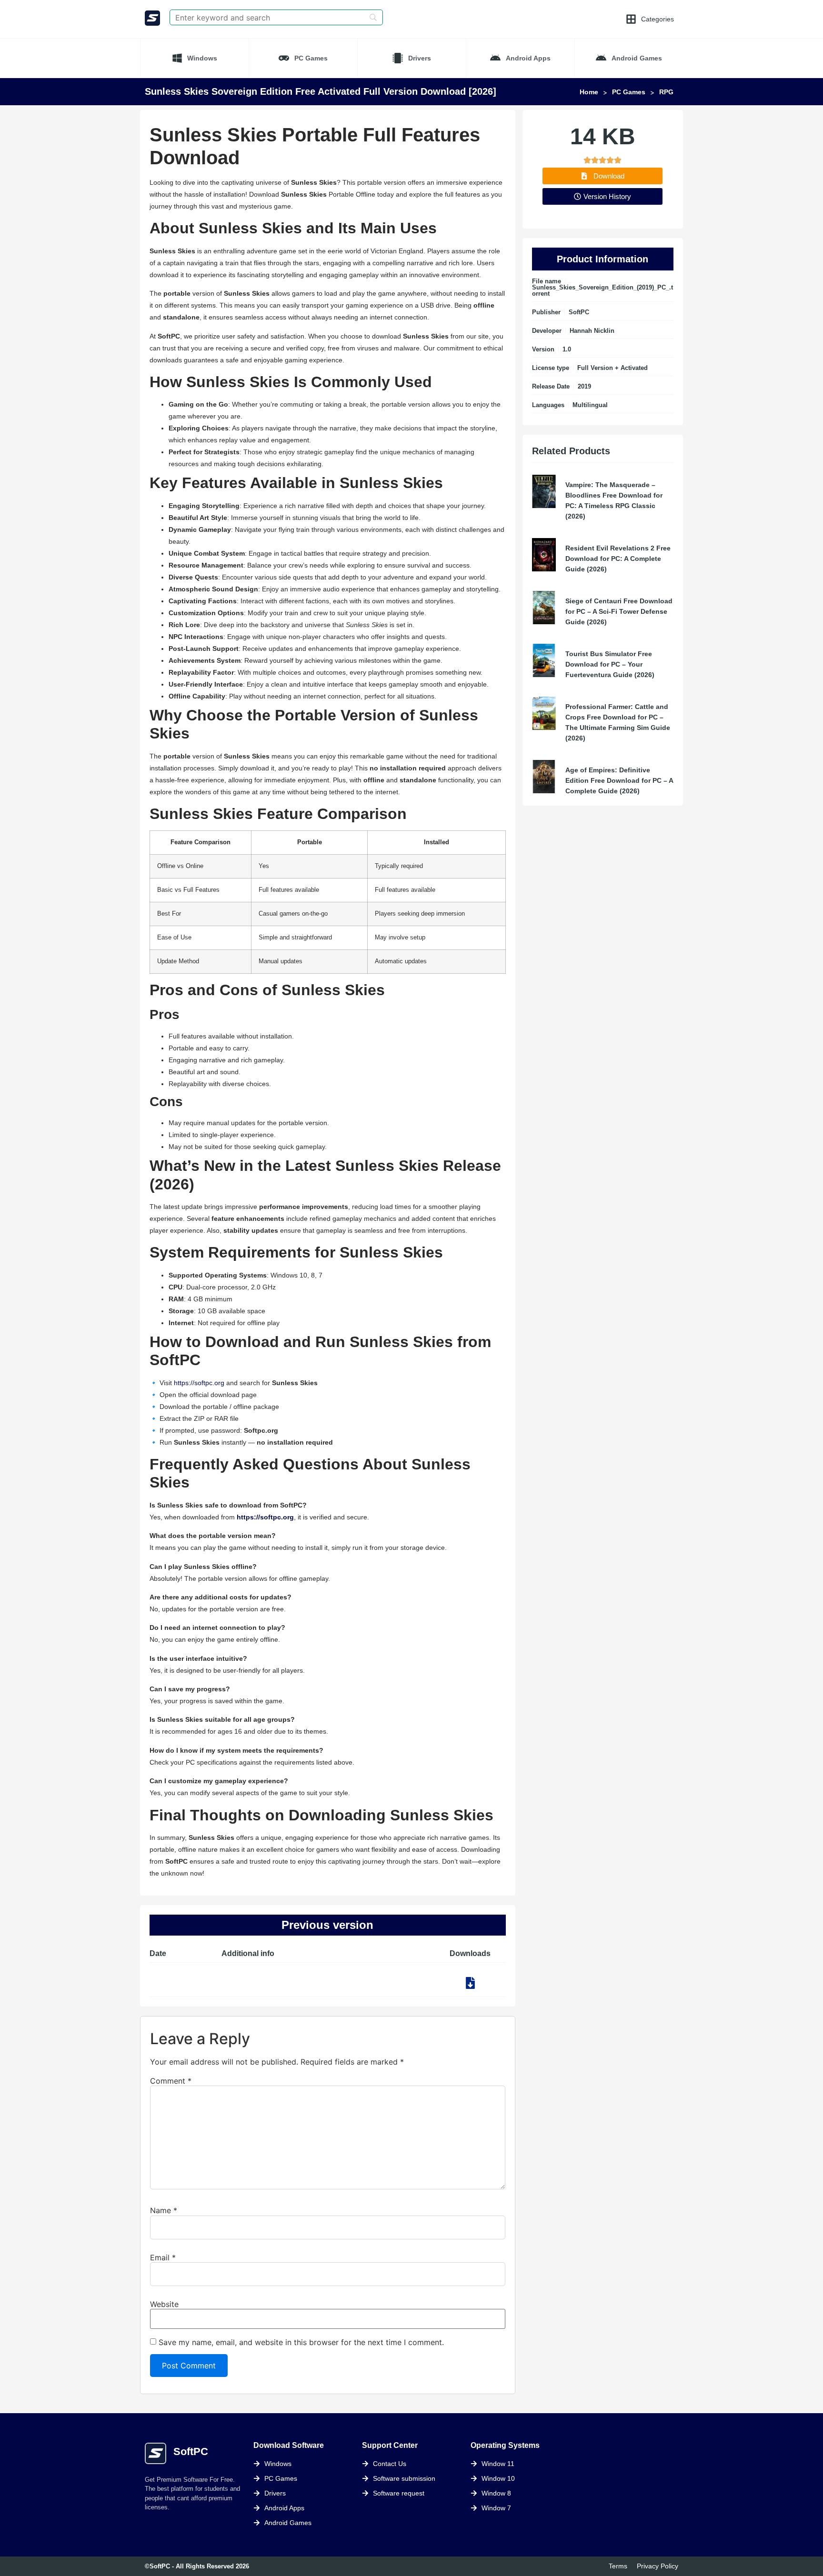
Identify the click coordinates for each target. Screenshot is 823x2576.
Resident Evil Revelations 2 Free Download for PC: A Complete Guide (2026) (618, 559)
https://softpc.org (199, 1383)
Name (164, 2210)
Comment (171, 2081)
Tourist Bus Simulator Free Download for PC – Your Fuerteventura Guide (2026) (610, 664)
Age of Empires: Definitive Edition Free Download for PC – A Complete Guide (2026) (619, 780)
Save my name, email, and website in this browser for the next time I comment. (301, 2342)
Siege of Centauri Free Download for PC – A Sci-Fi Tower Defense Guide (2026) (619, 611)
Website (164, 2304)
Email (163, 2257)
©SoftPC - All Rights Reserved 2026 (197, 2566)
